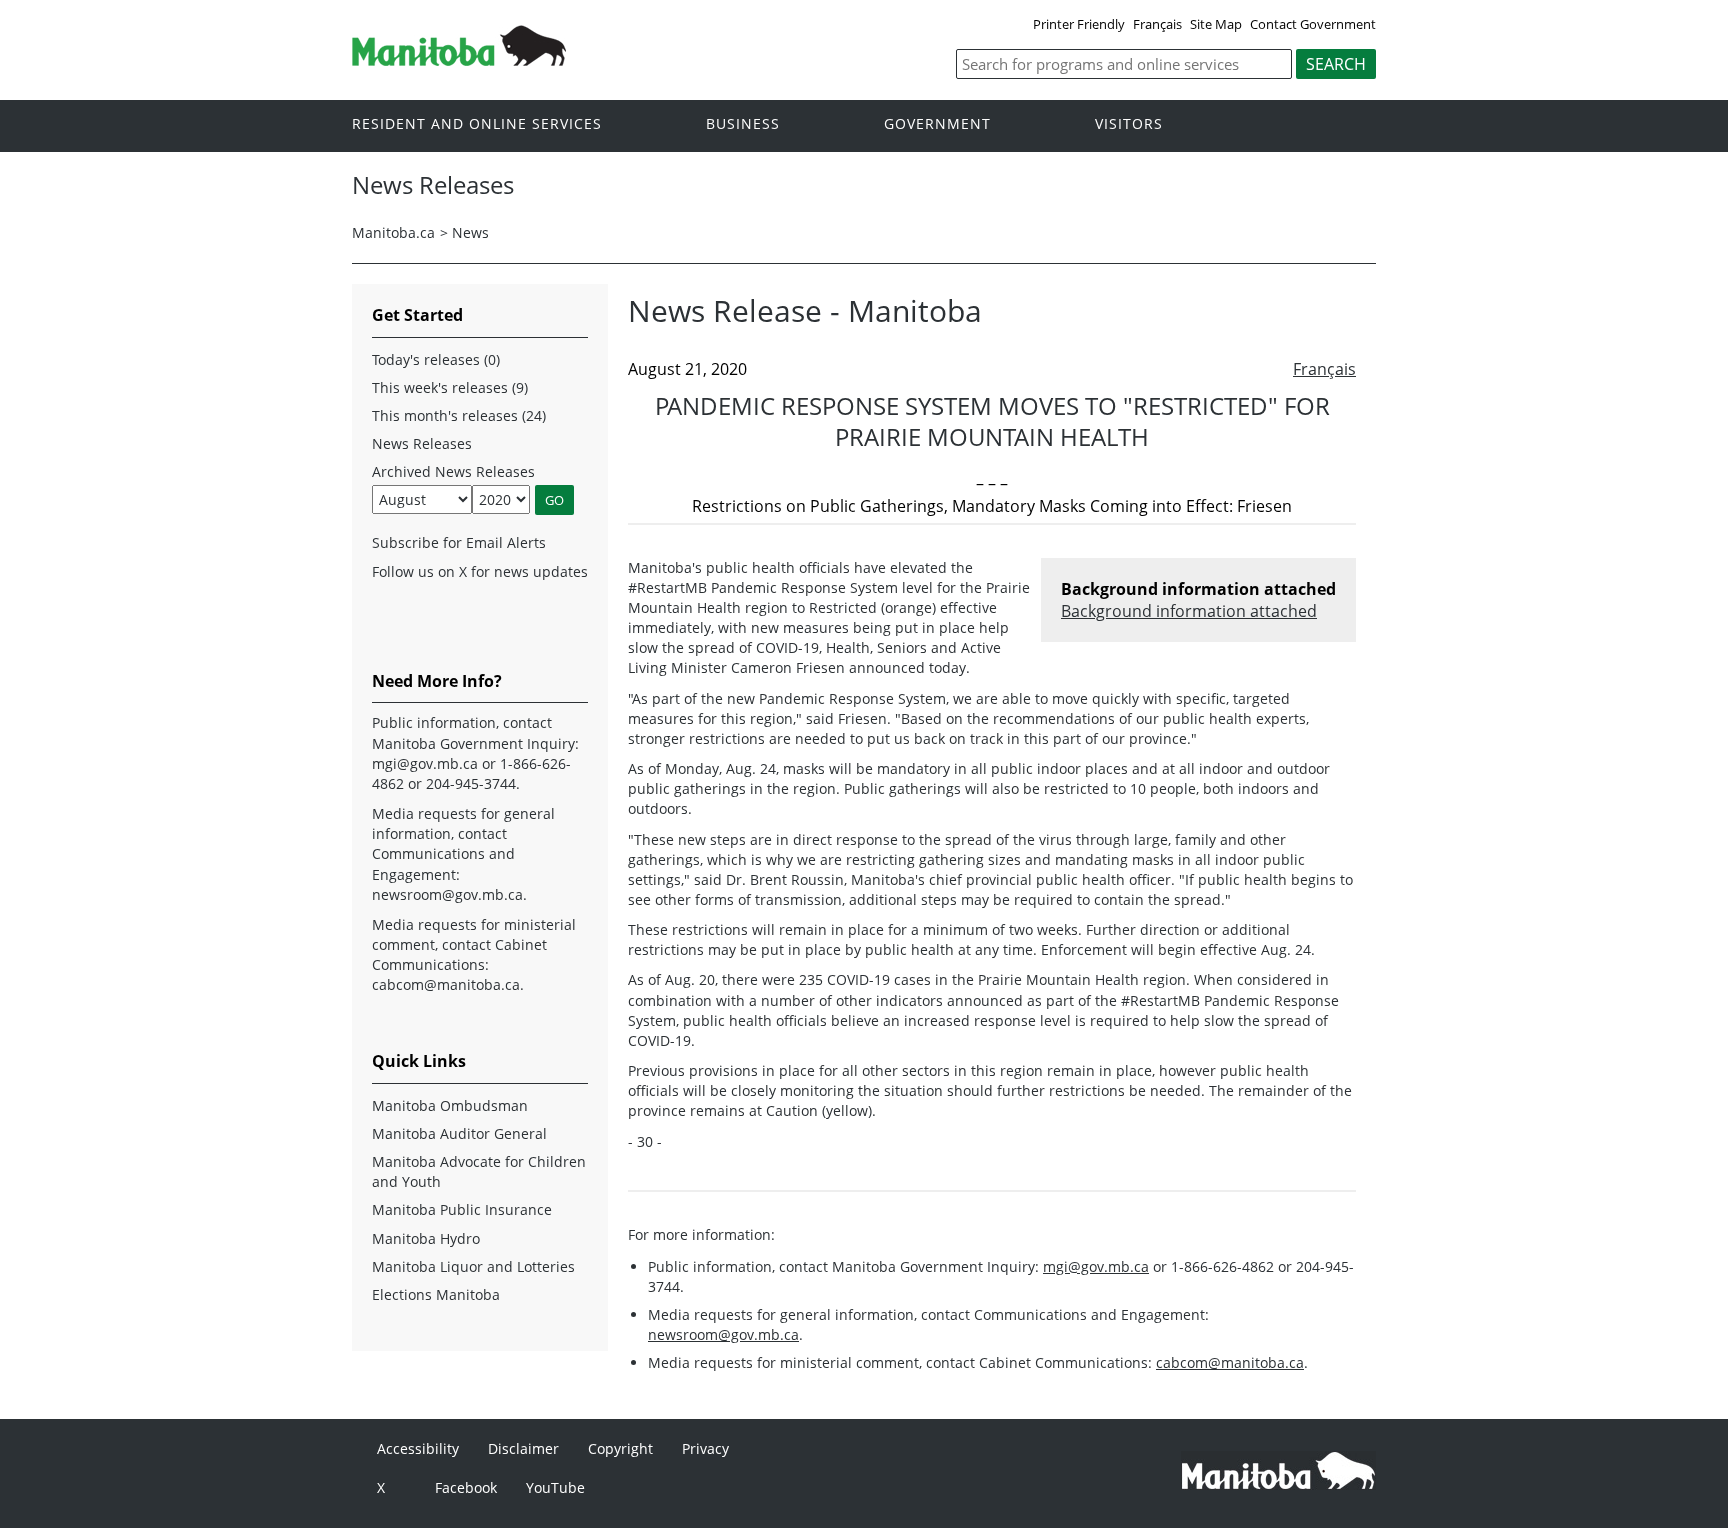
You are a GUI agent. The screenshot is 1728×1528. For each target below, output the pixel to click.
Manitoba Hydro (426, 1238)
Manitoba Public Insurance (462, 1209)
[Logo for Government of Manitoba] (459, 60)
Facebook (466, 1487)
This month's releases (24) (459, 415)
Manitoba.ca (393, 232)
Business (743, 124)
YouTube (555, 1487)
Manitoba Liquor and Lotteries (473, 1266)
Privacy (705, 1448)
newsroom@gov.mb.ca (723, 1334)
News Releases (422, 443)
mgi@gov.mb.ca (1096, 1266)
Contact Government (1313, 24)
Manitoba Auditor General (459, 1133)
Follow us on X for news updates (480, 571)
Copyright (620, 1448)
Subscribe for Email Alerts (459, 542)
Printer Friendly (1079, 24)
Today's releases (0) (436, 359)
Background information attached (1189, 611)
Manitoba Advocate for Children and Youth (479, 1171)
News (470, 232)
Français (1157, 24)
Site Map (1216, 24)
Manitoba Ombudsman (450, 1105)
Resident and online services (477, 124)
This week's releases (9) (450, 387)
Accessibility (418, 1448)
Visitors (1129, 124)
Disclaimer (523, 1448)
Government (937, 124)
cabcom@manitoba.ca (1230, 1362)
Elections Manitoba (436, 1294)
